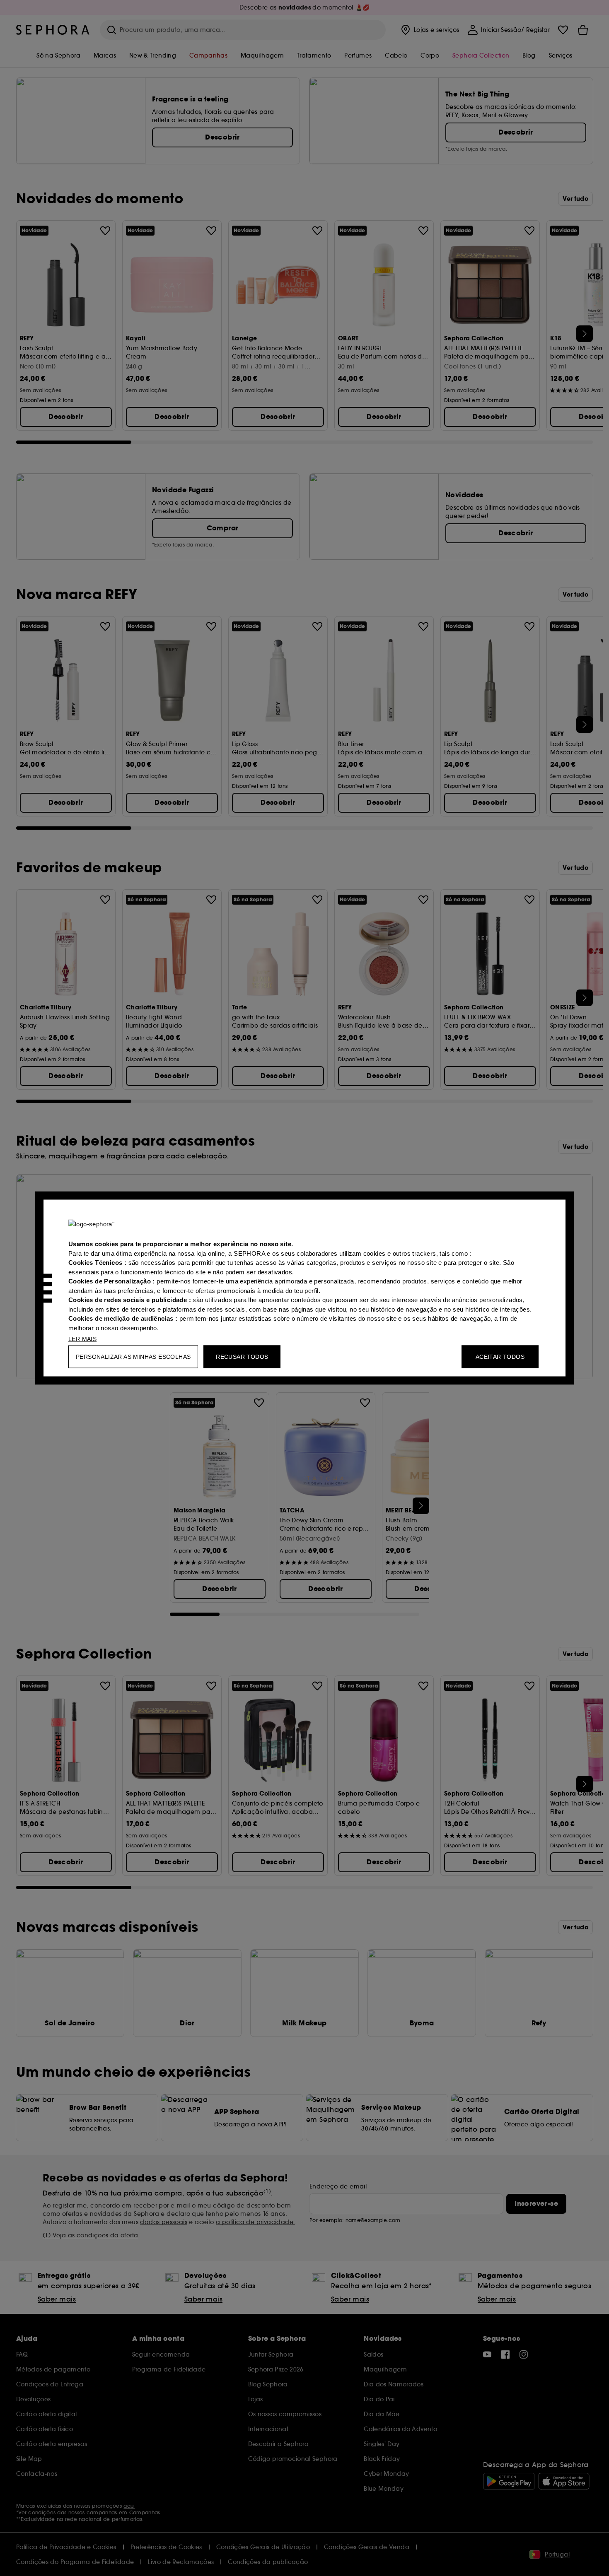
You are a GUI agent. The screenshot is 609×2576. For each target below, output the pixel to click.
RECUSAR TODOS (242, 1357)
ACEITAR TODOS (500, 1357)
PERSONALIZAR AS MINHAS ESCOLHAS (133, 1357)
